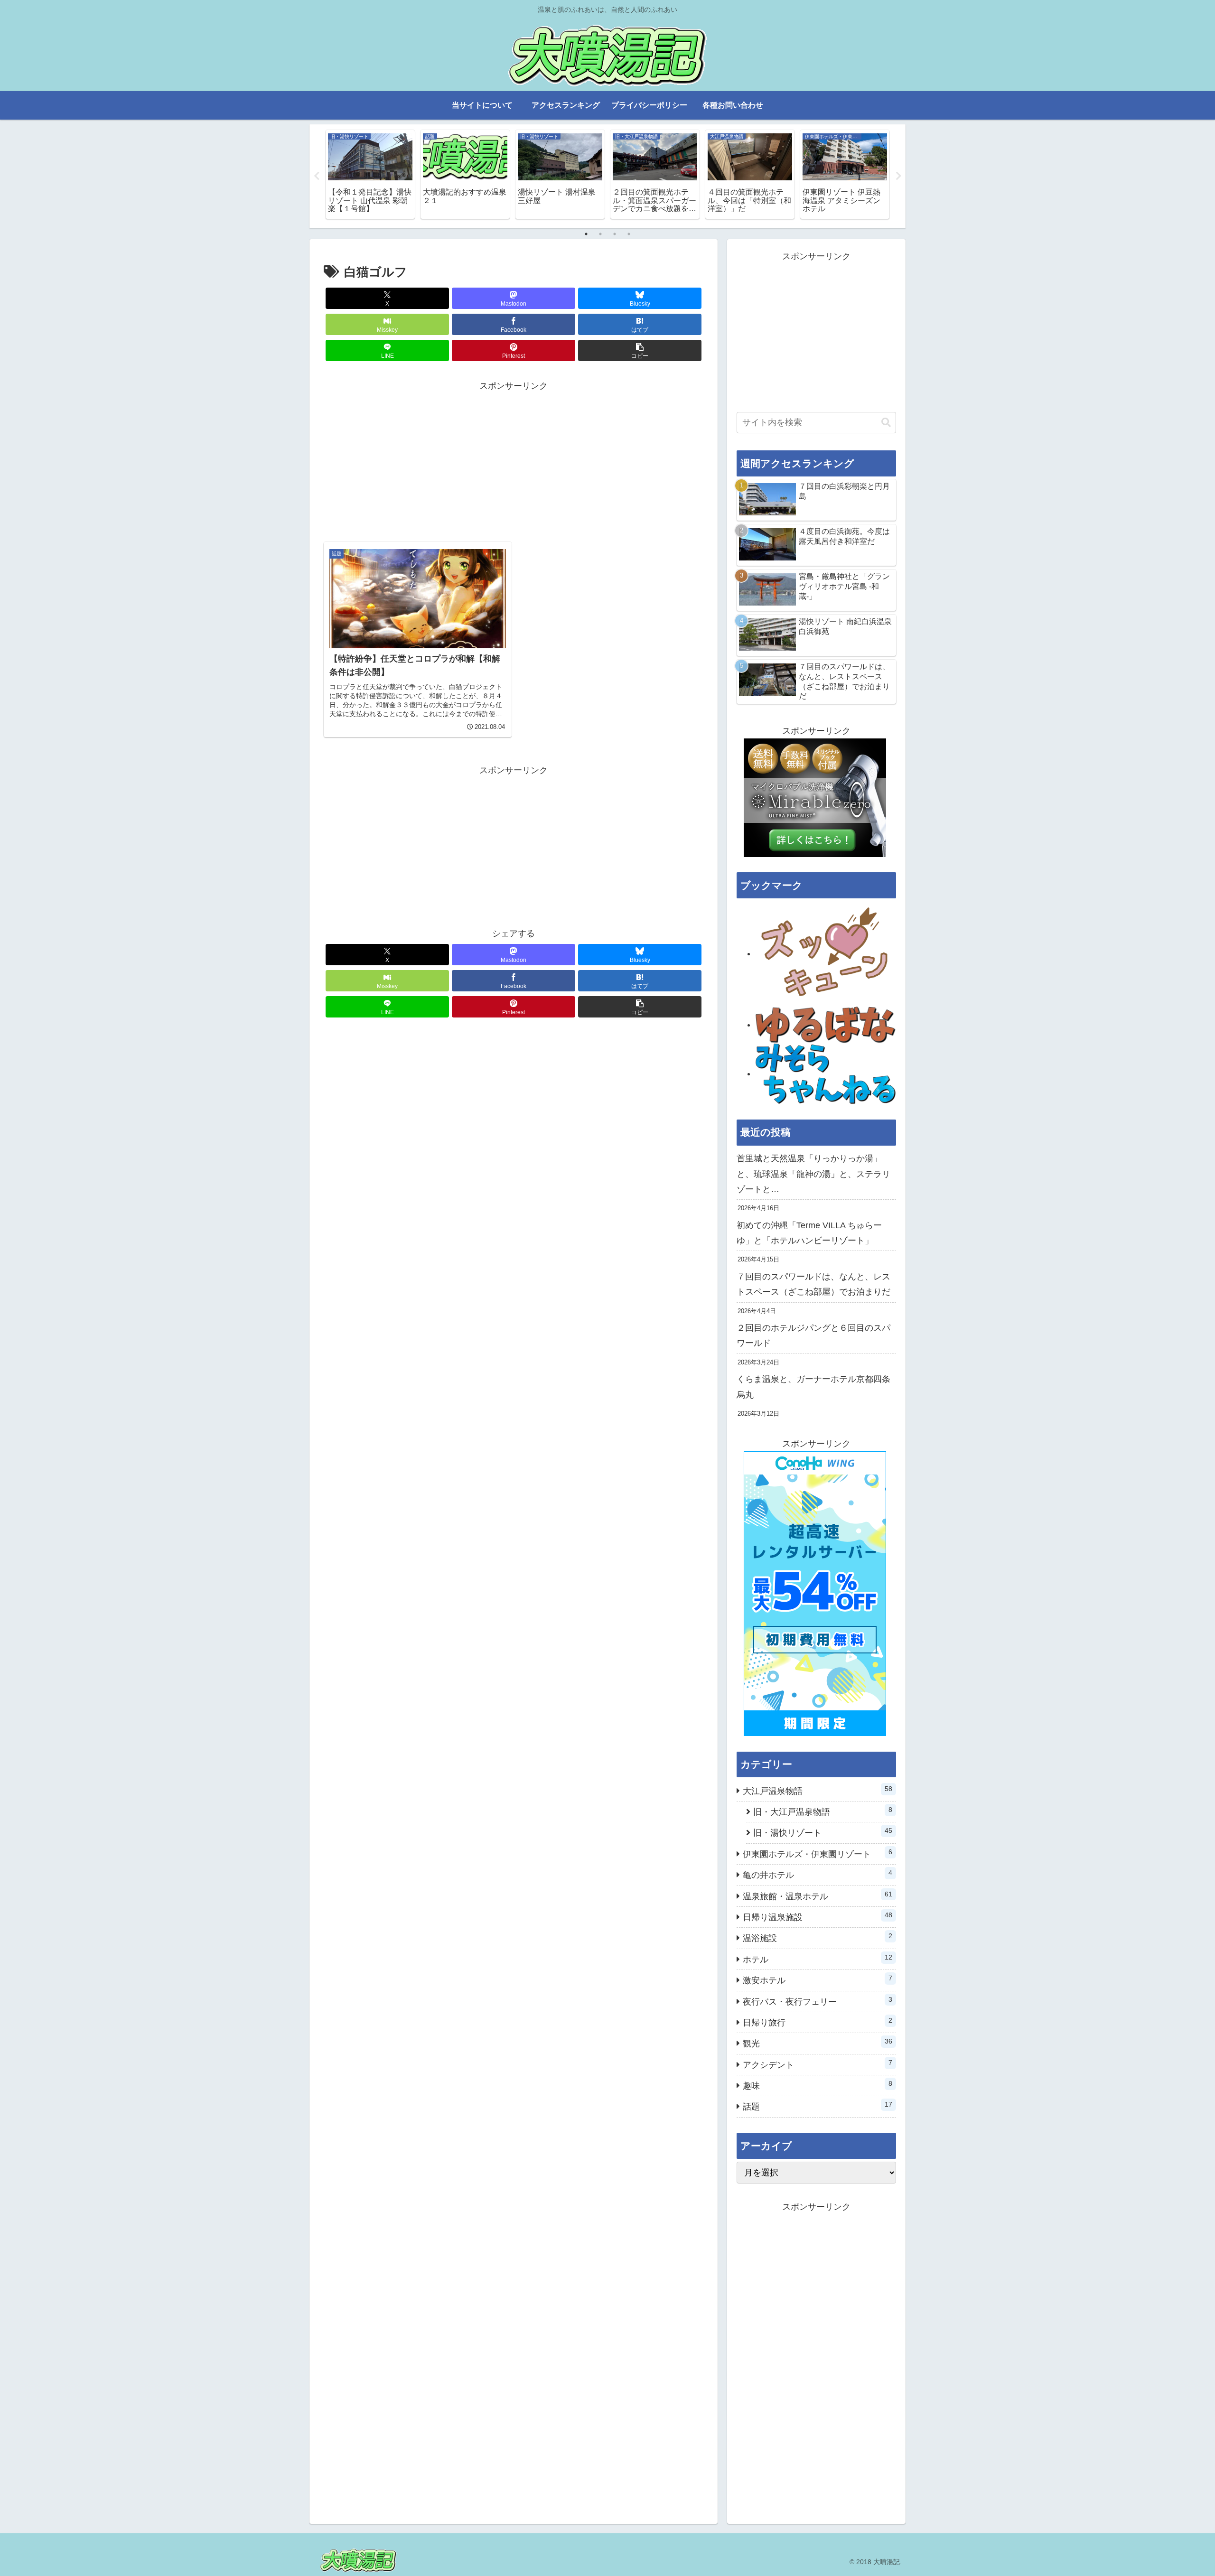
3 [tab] (615, 234)
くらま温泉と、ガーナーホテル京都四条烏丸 (813, 1387)
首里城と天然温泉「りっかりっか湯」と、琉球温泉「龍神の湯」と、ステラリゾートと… (813, 1174)
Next (898, 176)
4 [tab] (629, 234)
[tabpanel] (370, 174)
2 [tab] (600, 234)
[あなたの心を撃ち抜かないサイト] (826, 953)
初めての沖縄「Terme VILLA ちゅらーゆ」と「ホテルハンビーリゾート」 (809, 1233)
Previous (317, 176)
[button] (640, 350)
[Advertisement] (514, 460)
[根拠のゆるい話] (826, 1025)
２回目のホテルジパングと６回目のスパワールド (813, 1335)
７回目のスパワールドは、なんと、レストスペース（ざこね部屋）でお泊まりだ (813, 1284)
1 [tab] (586, 234)
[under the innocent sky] (826, 1073)
